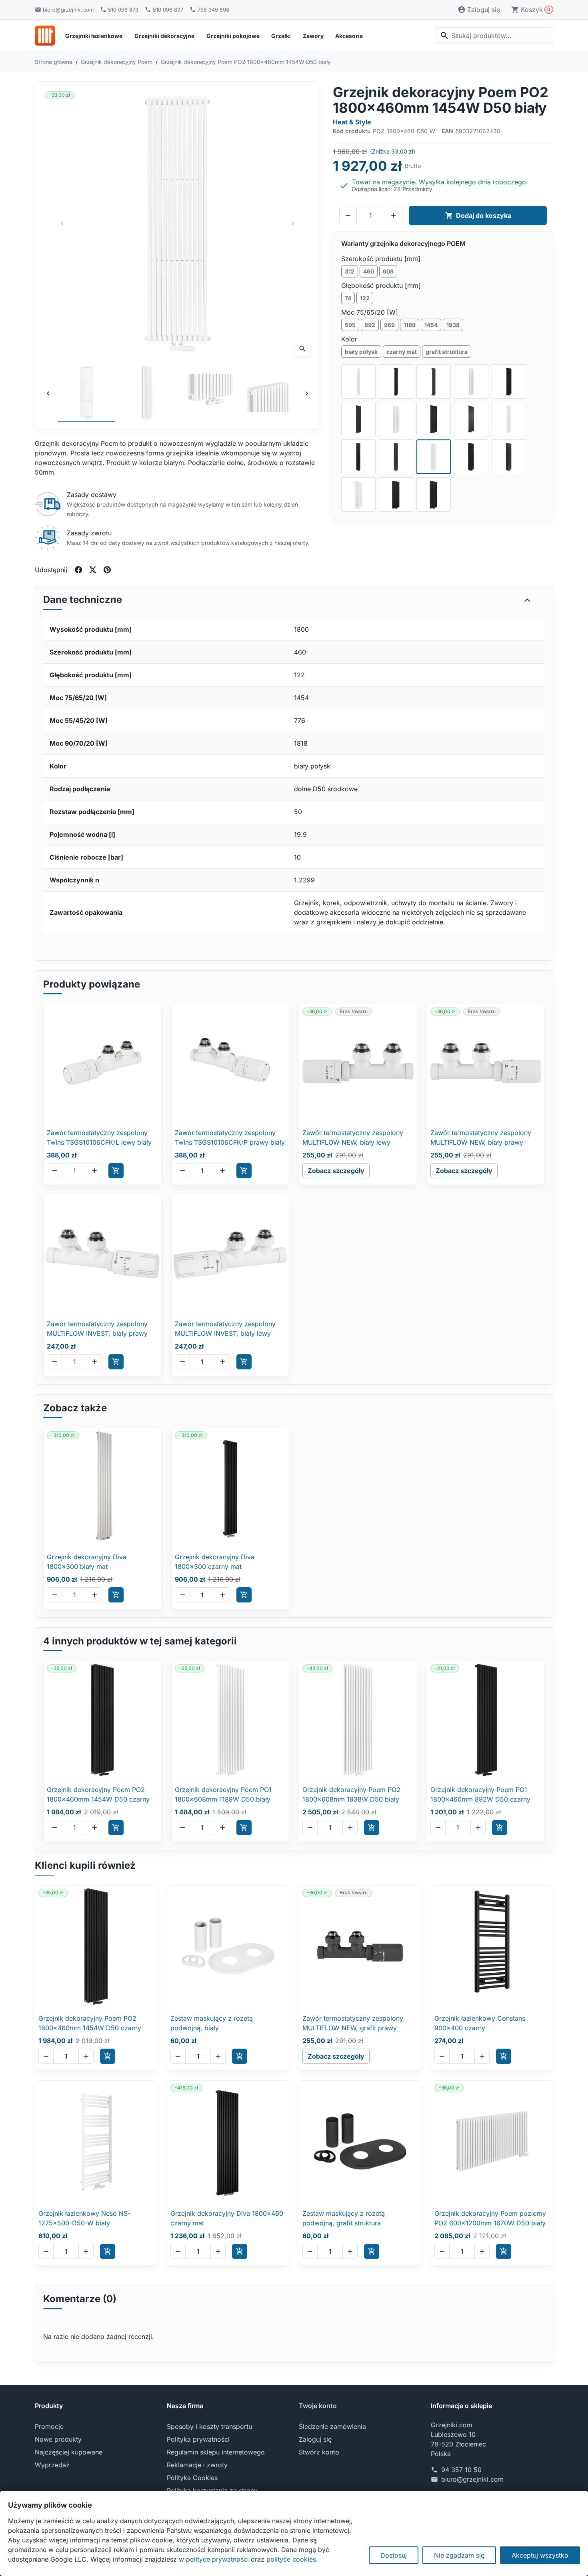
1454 (431, 325)
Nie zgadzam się (459, 2555)
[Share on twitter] (93, 570)
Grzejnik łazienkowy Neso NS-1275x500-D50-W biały (84, 2218)
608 (388, 271)
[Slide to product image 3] (208, 393)
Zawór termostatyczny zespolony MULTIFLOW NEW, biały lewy (353, 1137)
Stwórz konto (319, 2452)
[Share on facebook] (78, 570)
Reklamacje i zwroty (197, 2465)
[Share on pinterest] (107, 570)
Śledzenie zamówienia (332, 2426)
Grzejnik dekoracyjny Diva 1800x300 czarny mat (215, 1562)
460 (369, 271)
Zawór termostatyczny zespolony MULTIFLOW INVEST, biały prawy (97, 1329)
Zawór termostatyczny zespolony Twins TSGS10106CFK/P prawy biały (230, 1137)
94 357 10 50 (461, 2470)
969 (389, 325)
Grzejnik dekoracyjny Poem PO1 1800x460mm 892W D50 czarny (480, 1794)
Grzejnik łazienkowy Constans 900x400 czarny (480, 2023)
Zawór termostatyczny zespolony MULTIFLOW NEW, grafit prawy (353, 2023)
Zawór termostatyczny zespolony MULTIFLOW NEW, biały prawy (481, 1137)
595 (350, 325)
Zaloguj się (315, 2439)
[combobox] (494, 36)
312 (350, 271)
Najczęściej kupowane (69, 2452)
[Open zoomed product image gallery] (177, 224)
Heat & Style (352, 122)
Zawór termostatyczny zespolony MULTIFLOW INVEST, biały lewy (225, 1329)
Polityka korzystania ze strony (212, 2490)
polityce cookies (291, 2559)
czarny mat (402, 352)
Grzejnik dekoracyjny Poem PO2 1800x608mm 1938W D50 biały (351, 1794)
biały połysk (361, 352)
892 (370, 325)
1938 (453, 325)
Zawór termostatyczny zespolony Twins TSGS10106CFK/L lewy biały (99, 1137)
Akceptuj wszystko (540, 2555)
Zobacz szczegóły (336, 1171)
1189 (410, 325)
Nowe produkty (58, 2439)
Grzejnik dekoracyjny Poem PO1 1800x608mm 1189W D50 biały (223, 1794)
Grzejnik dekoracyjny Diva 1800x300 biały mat (87, 1562)
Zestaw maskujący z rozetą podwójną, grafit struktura (344, 2218)
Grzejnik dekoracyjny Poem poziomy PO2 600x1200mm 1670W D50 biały (490, 2218)
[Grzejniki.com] (45, 36)
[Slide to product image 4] (268, 393)
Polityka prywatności (198, 2439)
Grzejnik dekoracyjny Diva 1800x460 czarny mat (227, 2218)
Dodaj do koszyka (478, 215)
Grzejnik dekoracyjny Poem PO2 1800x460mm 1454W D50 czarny (98, 1794)
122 (365, 298)
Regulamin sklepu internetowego (216, 2452)
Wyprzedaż (52, 2465)
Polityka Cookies (192, 2478)
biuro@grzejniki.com (472, 2479)
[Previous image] (48, 393)
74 (348, 298)
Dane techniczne (83, 600)
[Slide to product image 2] (147, 393)
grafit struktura (447, 352)
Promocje (49, 2426)
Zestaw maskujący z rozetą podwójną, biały (212, 2023)
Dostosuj (394, 2555)
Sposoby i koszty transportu (209, 2426)
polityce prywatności (217, 2559)
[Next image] (307, 393)
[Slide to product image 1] (86, 393)
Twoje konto (318, 2406)
